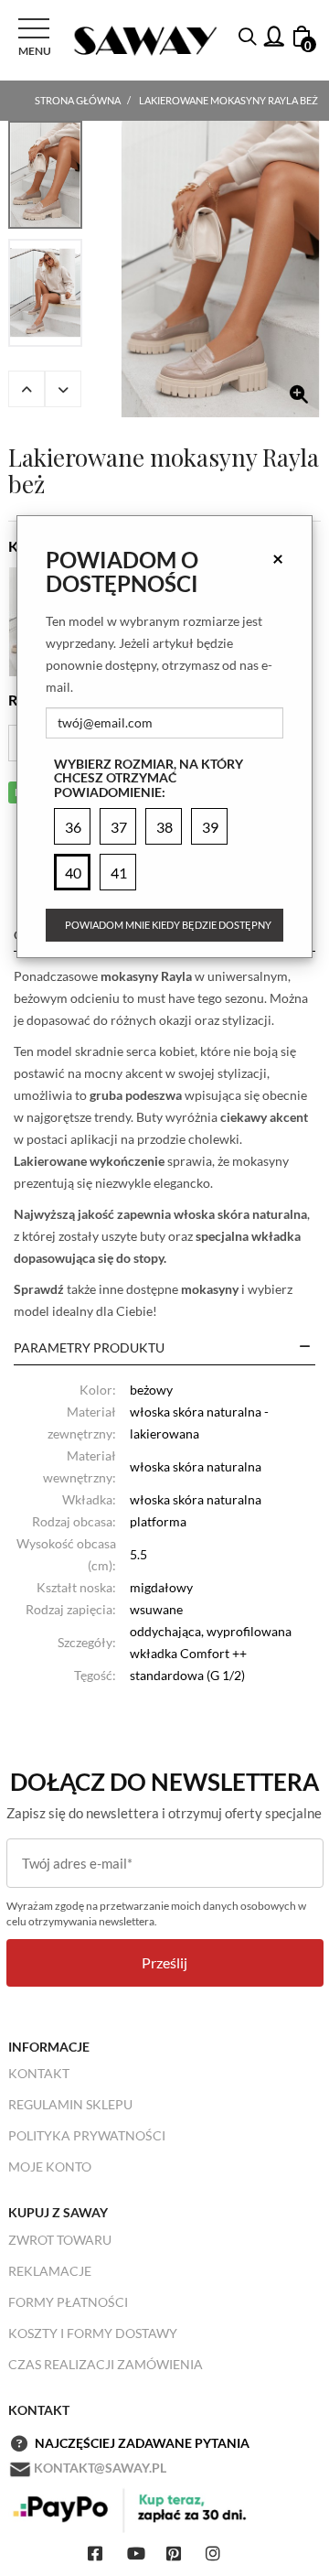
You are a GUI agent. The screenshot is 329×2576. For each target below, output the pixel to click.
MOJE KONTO (50, 2166)
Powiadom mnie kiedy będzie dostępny (168, 925)
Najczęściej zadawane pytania (142, 2443)
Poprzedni (27, 389)
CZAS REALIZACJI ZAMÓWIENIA (106, 2364)
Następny (63, 389)
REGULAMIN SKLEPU (70, 2104)
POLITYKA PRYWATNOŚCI (87, 2135)
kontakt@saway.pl (100, 2468)
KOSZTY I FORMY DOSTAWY (93, 2333)
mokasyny (210, 1289)
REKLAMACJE (50, 2271)
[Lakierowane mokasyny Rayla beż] (220, 269)
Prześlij (164, 1962)
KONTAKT (39, 2073)
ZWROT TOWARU (60, 2240)
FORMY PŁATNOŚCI (68, 2302)
